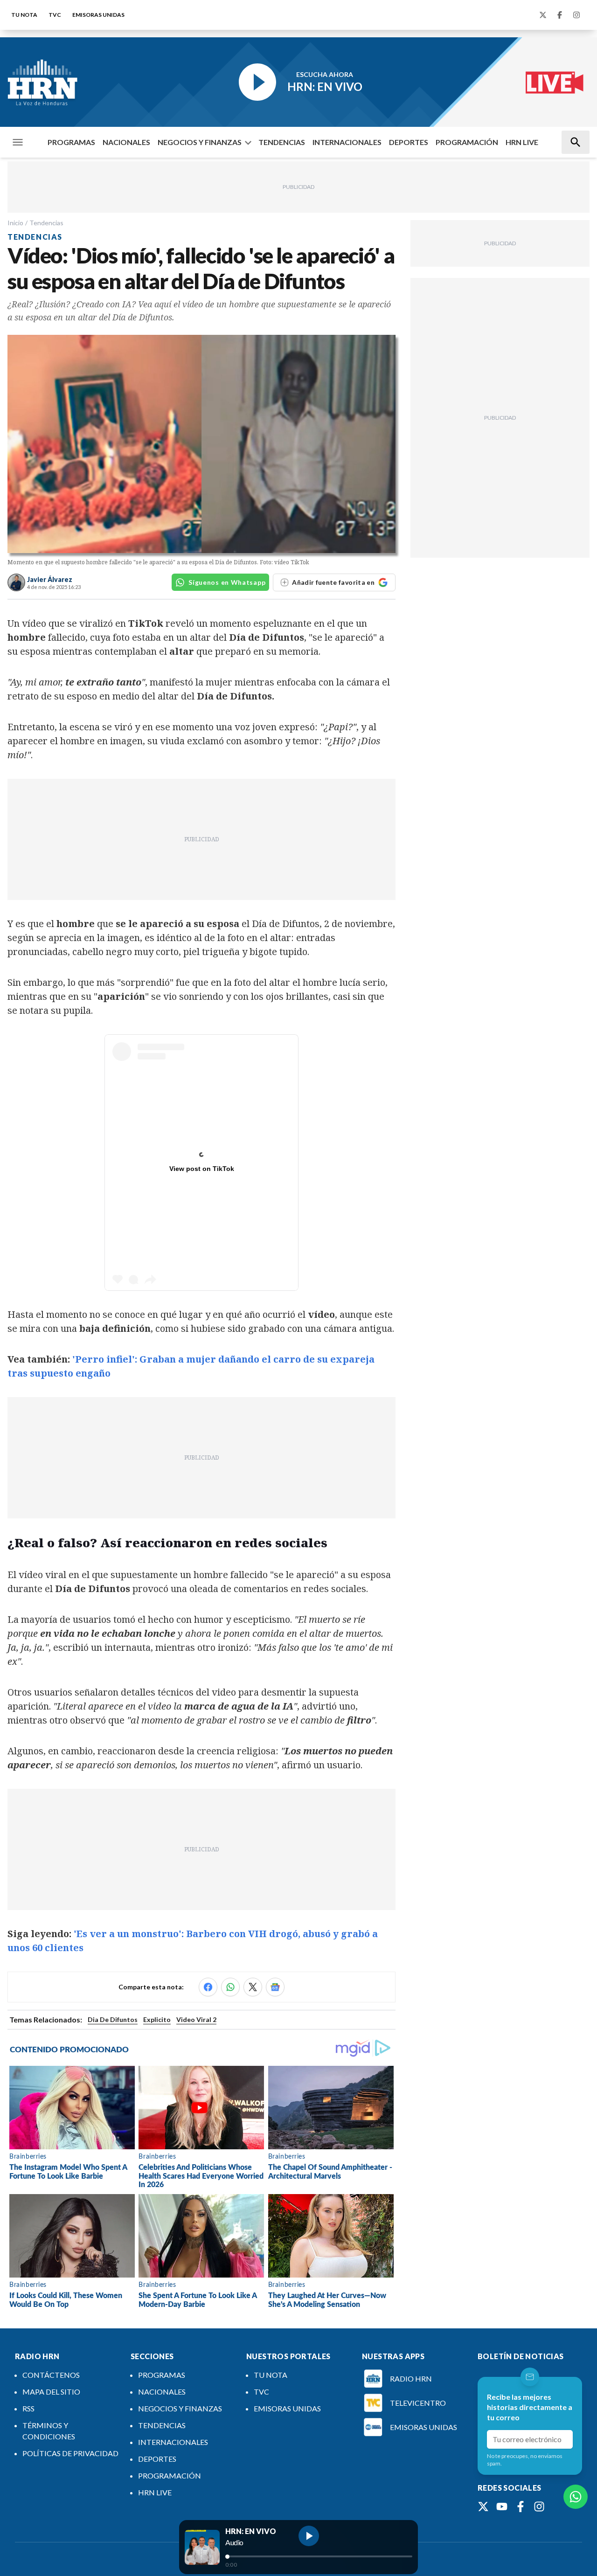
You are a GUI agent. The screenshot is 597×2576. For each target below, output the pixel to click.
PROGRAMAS (71, 142)
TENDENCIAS (282, 142)
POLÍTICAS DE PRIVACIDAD (70, 2453)
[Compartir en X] (253, 1987)
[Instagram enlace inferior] (539, 2507)
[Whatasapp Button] (576, 2497)
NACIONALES (126, 142)
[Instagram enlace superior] (576, 15)
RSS (28, 2408)
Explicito (157, 2019)
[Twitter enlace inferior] (483, 2507)
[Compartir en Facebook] (208, 1987)
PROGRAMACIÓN (467, 142)
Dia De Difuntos (113, 2019)
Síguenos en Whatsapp (227, 582)
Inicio (15, 223)
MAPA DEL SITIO (51, 2392)
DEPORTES (409, 142)
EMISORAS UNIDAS (98, 15)
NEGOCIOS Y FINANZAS (200, 142)
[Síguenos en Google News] (275, 1987)
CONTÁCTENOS (51, 2375)
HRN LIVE (522, 142)
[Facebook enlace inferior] (521, 2507)
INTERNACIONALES (347, 142)
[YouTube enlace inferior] (502, 2507)
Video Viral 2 (196, 2019)
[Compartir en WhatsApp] (230, 1987)
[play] (309, 2536)
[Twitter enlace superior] (543, 15)
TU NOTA (24, 15)
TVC (55, 15)
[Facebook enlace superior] (560, 15)
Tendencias (46, 223)
